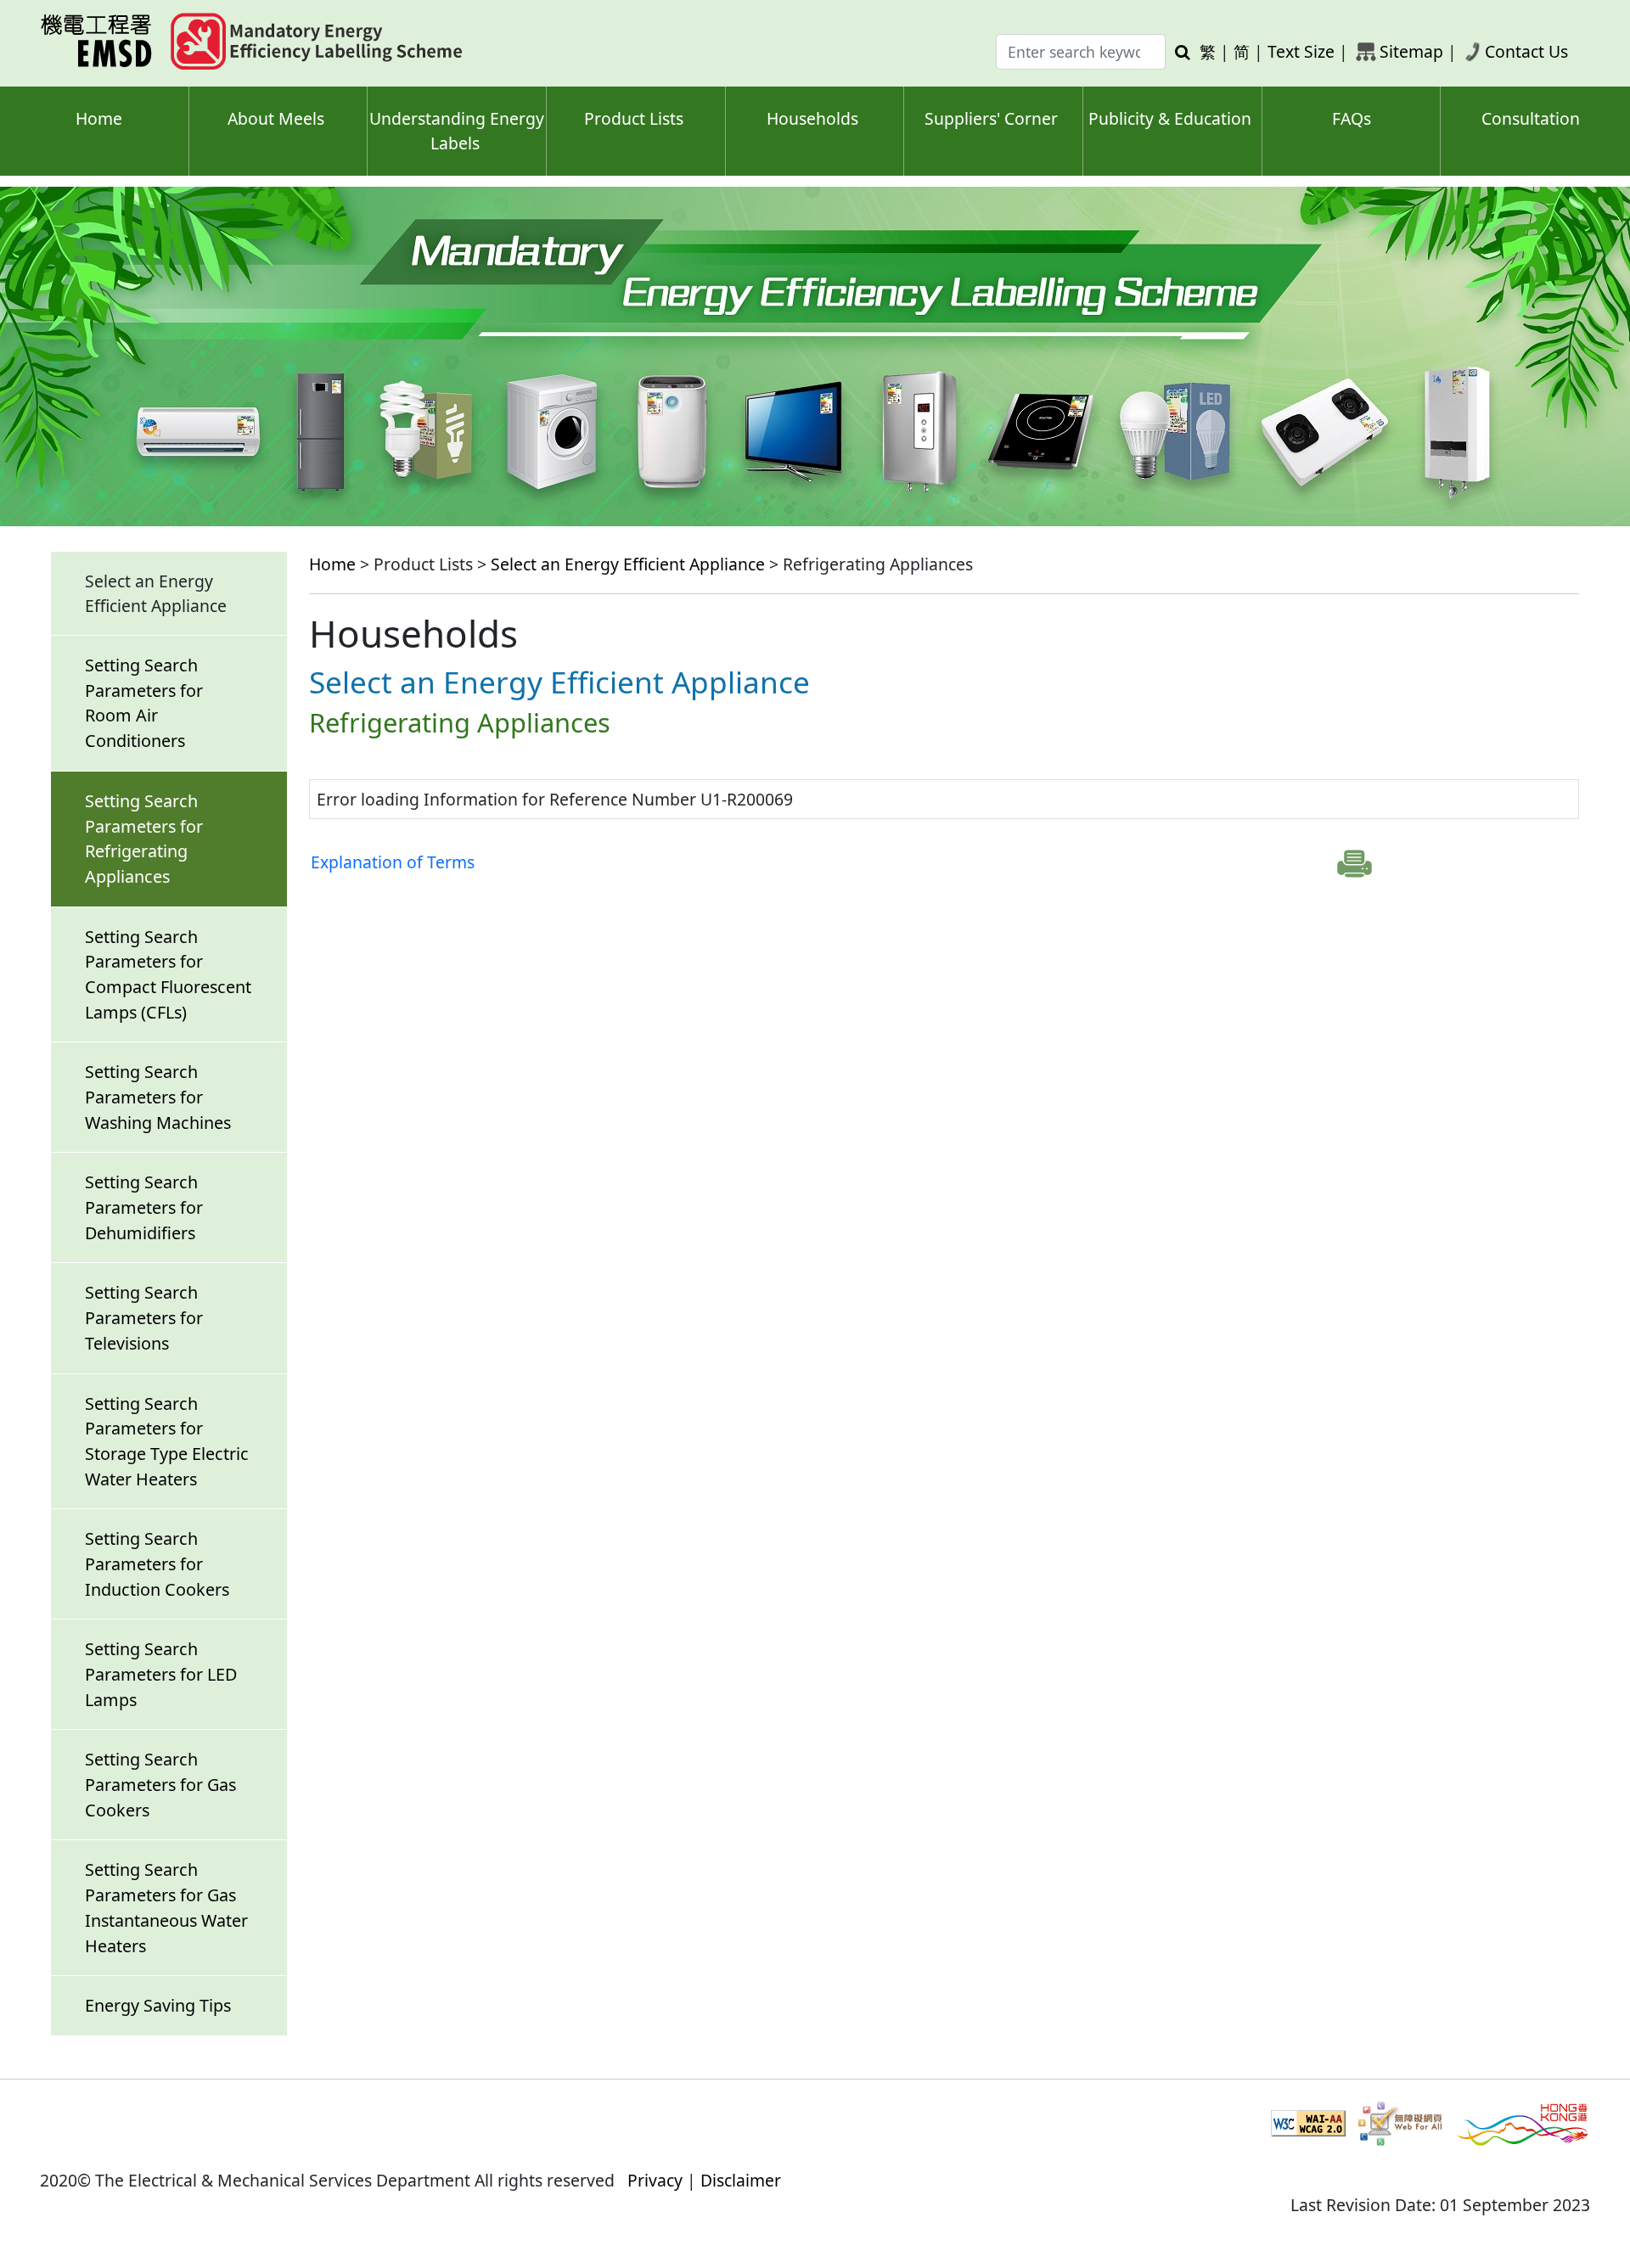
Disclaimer (741, 2180)
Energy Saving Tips (158, 2005)
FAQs (1352, 118)
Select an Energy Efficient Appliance (628, 564)
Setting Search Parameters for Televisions (144, 1317)
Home (99, 118)
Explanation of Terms (393, 862)
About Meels (276, 118)
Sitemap (1411, 51)
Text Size (1301, 51)
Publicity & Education (1170, 118)
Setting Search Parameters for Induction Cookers (157, 1563)
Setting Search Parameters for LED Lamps (161, 1674)
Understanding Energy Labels (457, 131)
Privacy (655, 2180)
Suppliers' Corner (991, 118)
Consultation (1531, 118)
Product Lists (634, 118)
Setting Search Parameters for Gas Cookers (160, 1784)
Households (812, 118)
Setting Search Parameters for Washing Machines (158, 1097)
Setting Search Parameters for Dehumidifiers (144, 1207)
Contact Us (1526, 51)
